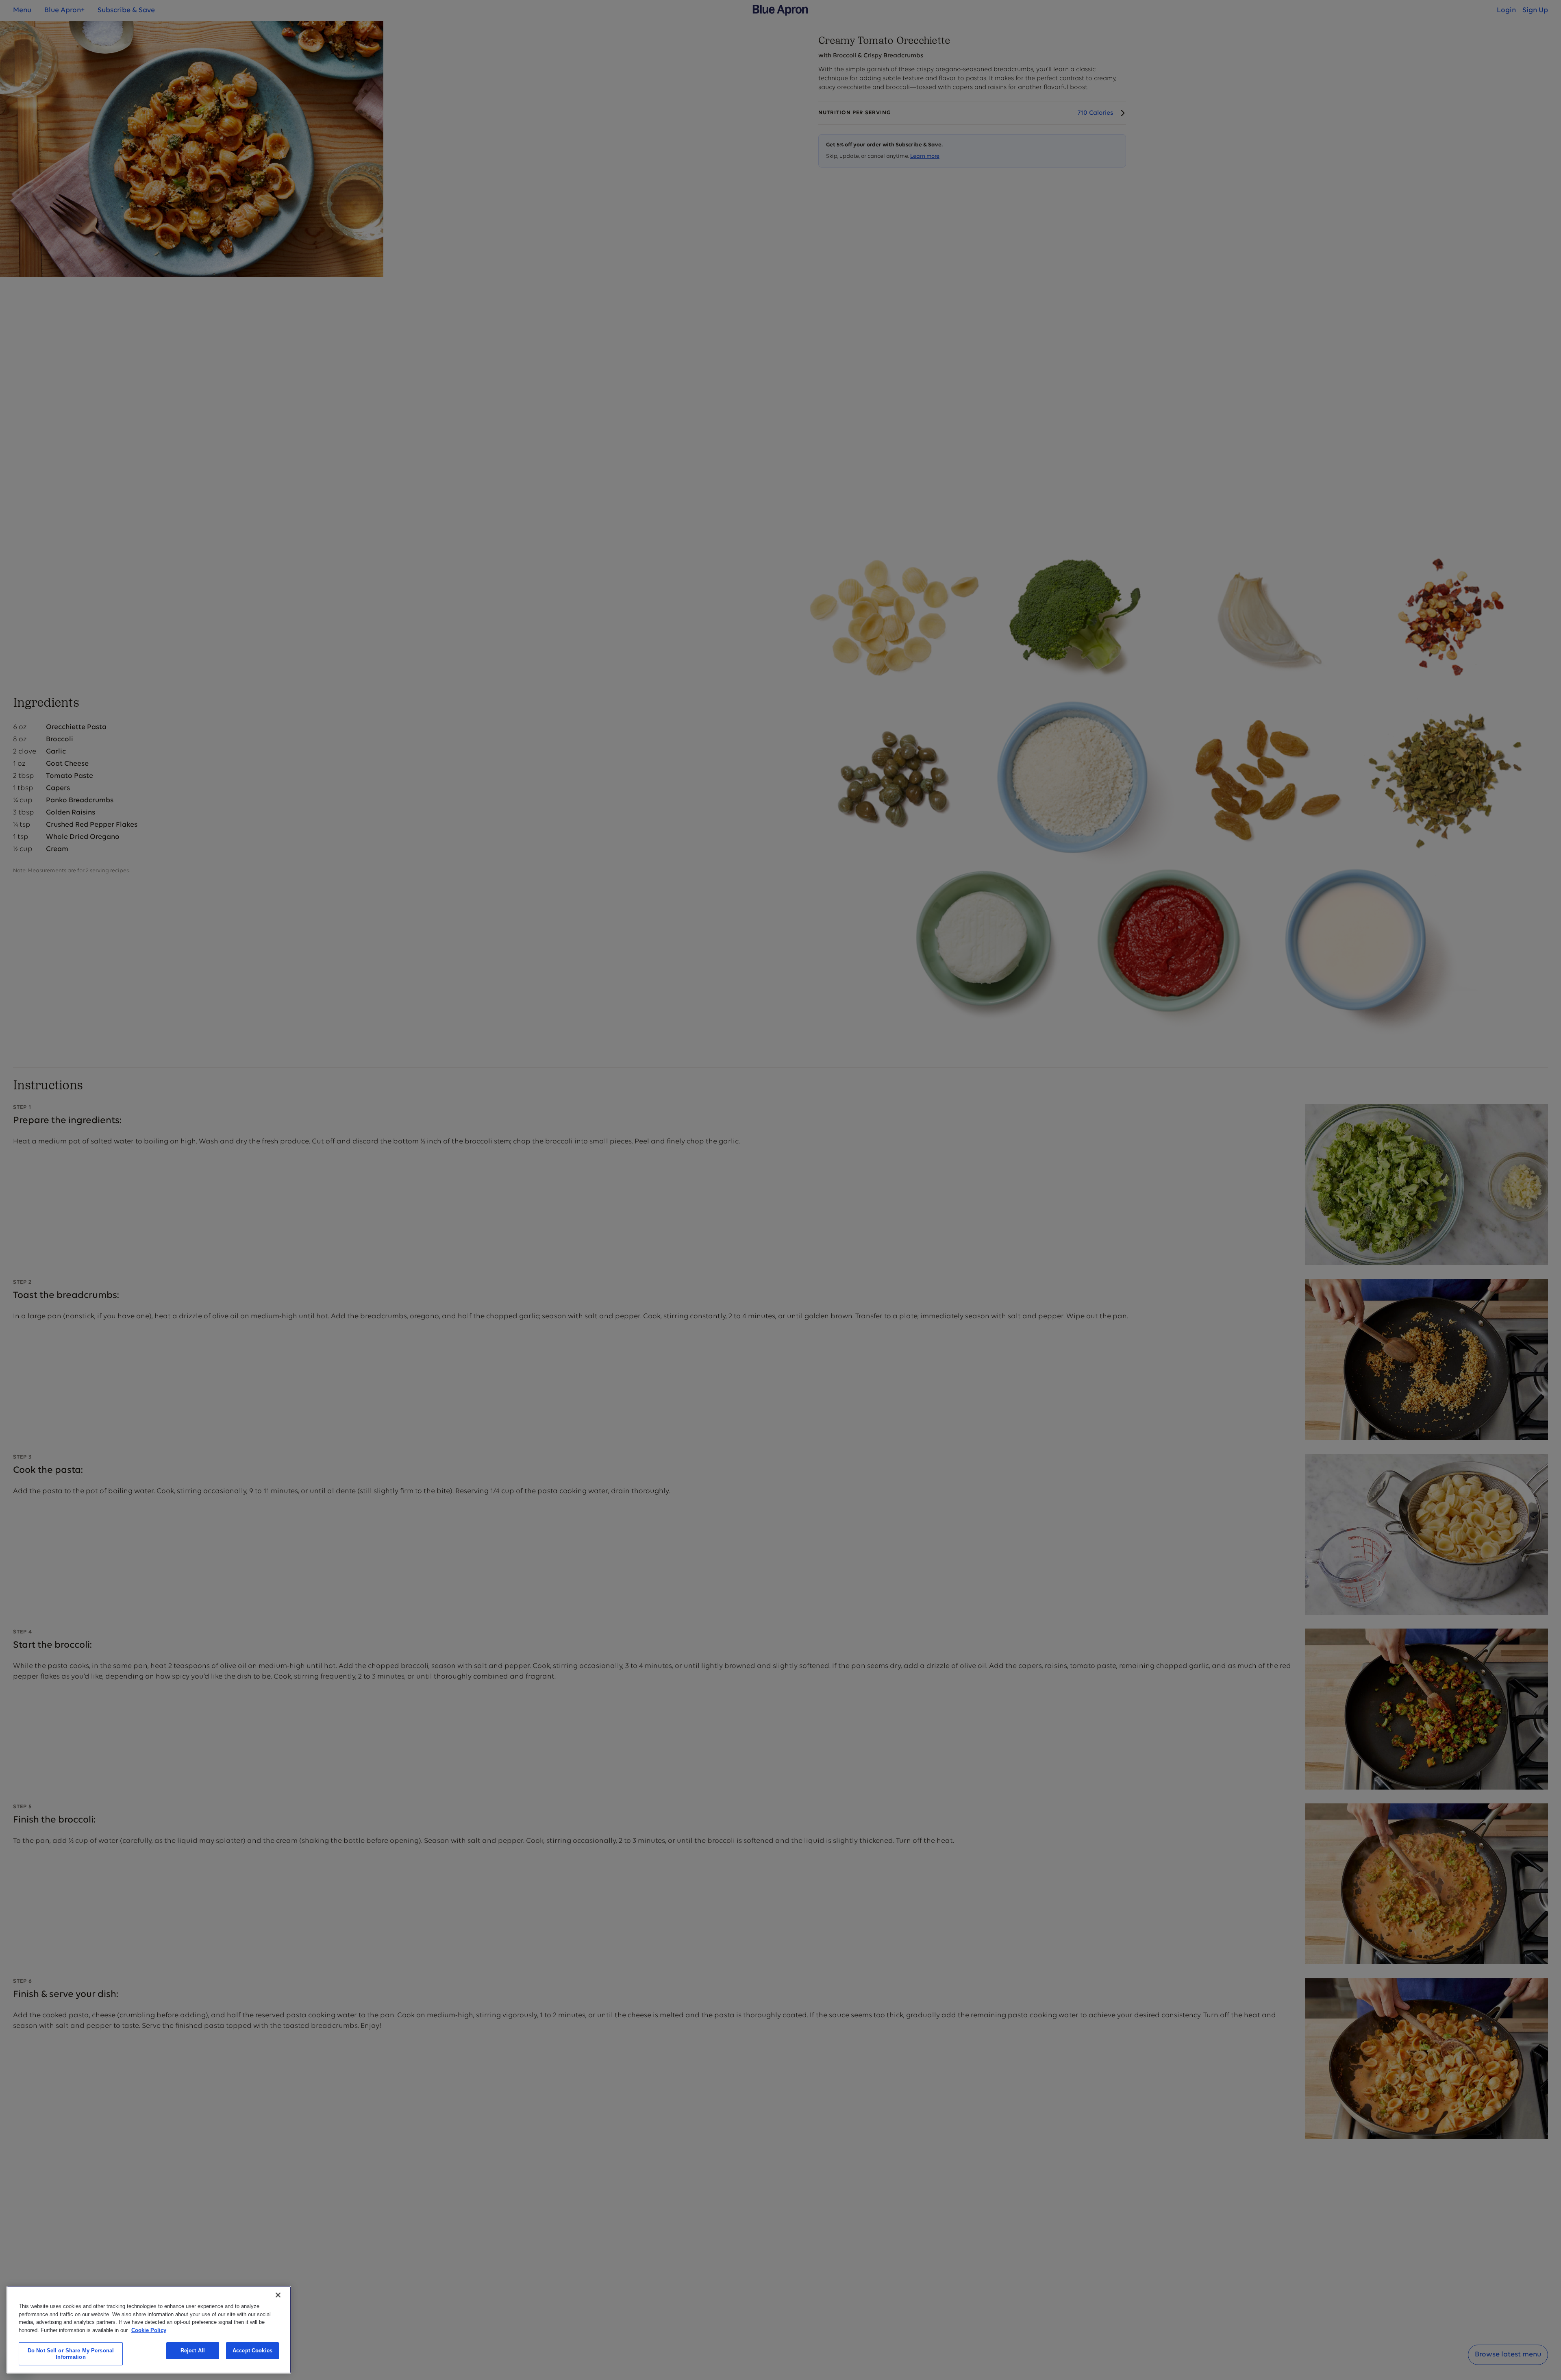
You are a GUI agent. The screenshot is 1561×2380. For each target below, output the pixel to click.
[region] (149, 2330)
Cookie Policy (149, 2330)
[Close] (278, 2295)
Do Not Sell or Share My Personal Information (71, 2354)
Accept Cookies (252, 2351)
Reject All (193, 2351)
